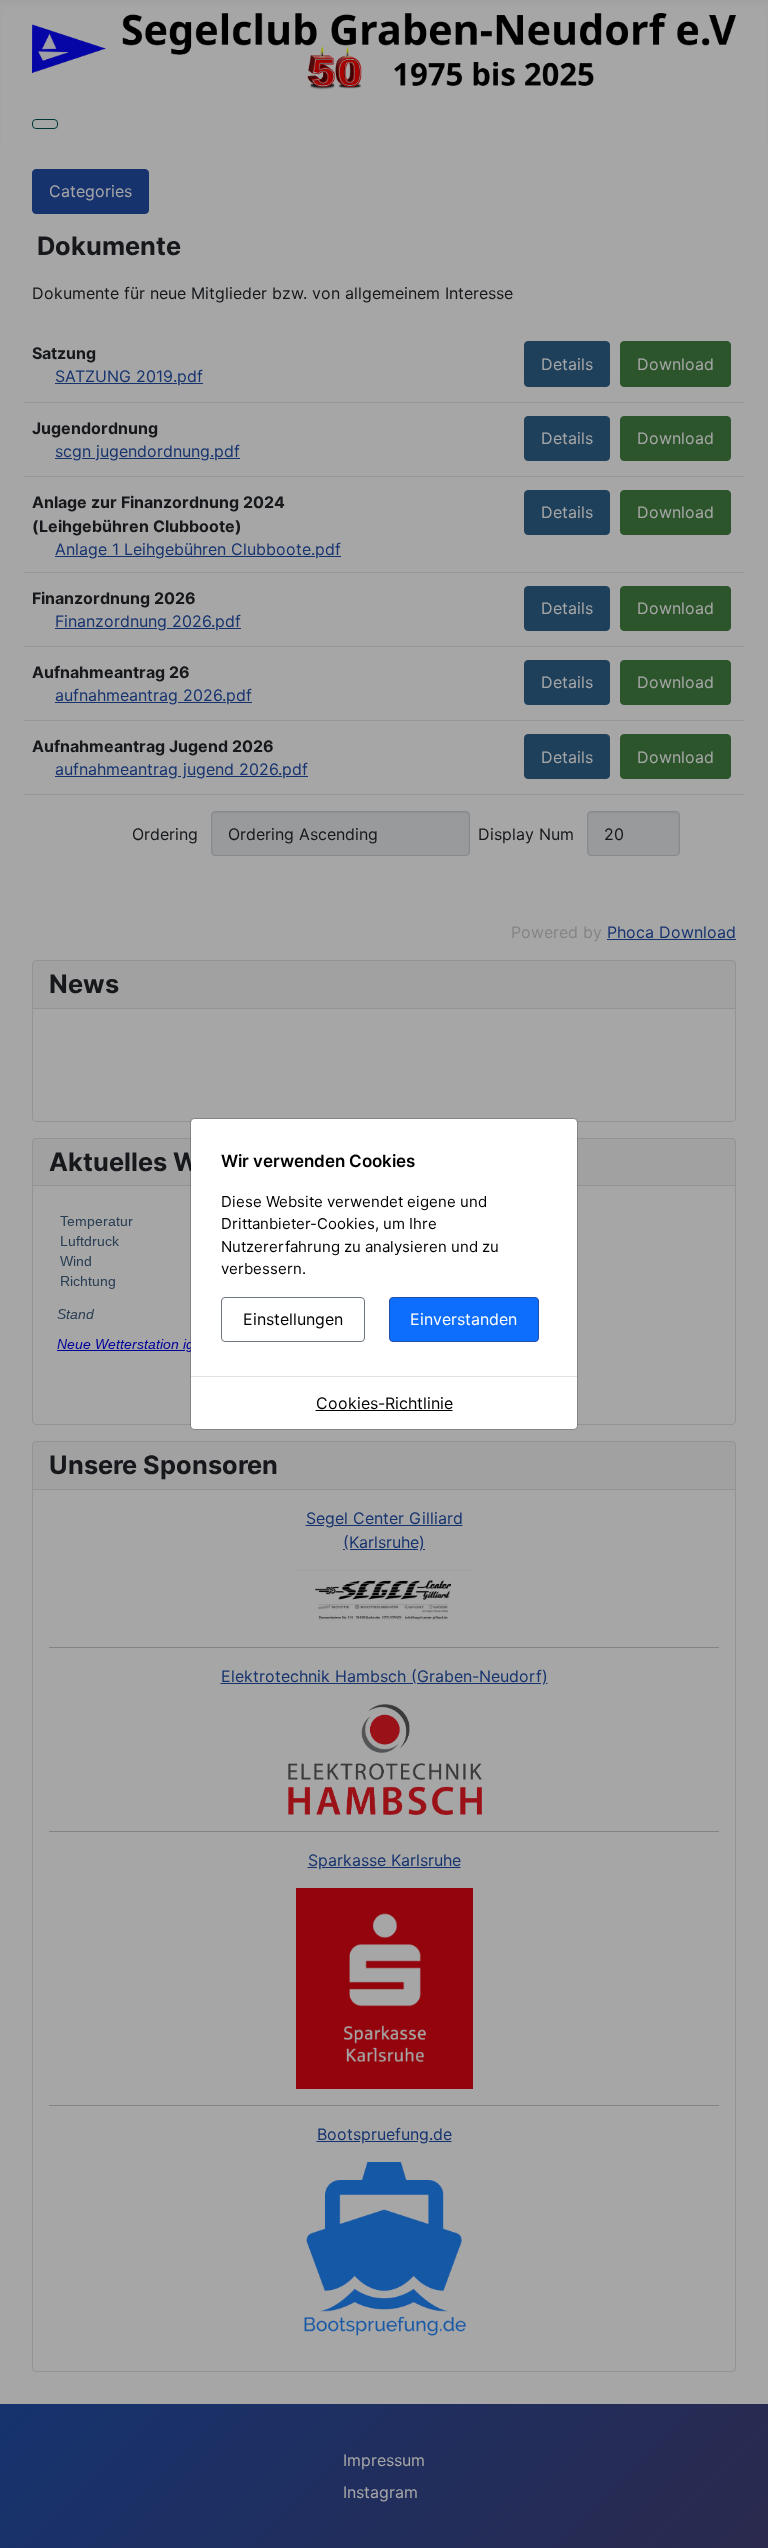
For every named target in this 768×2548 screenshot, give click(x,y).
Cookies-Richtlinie (384, 1403)
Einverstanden (463, 1319)
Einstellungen (293, 1319)
